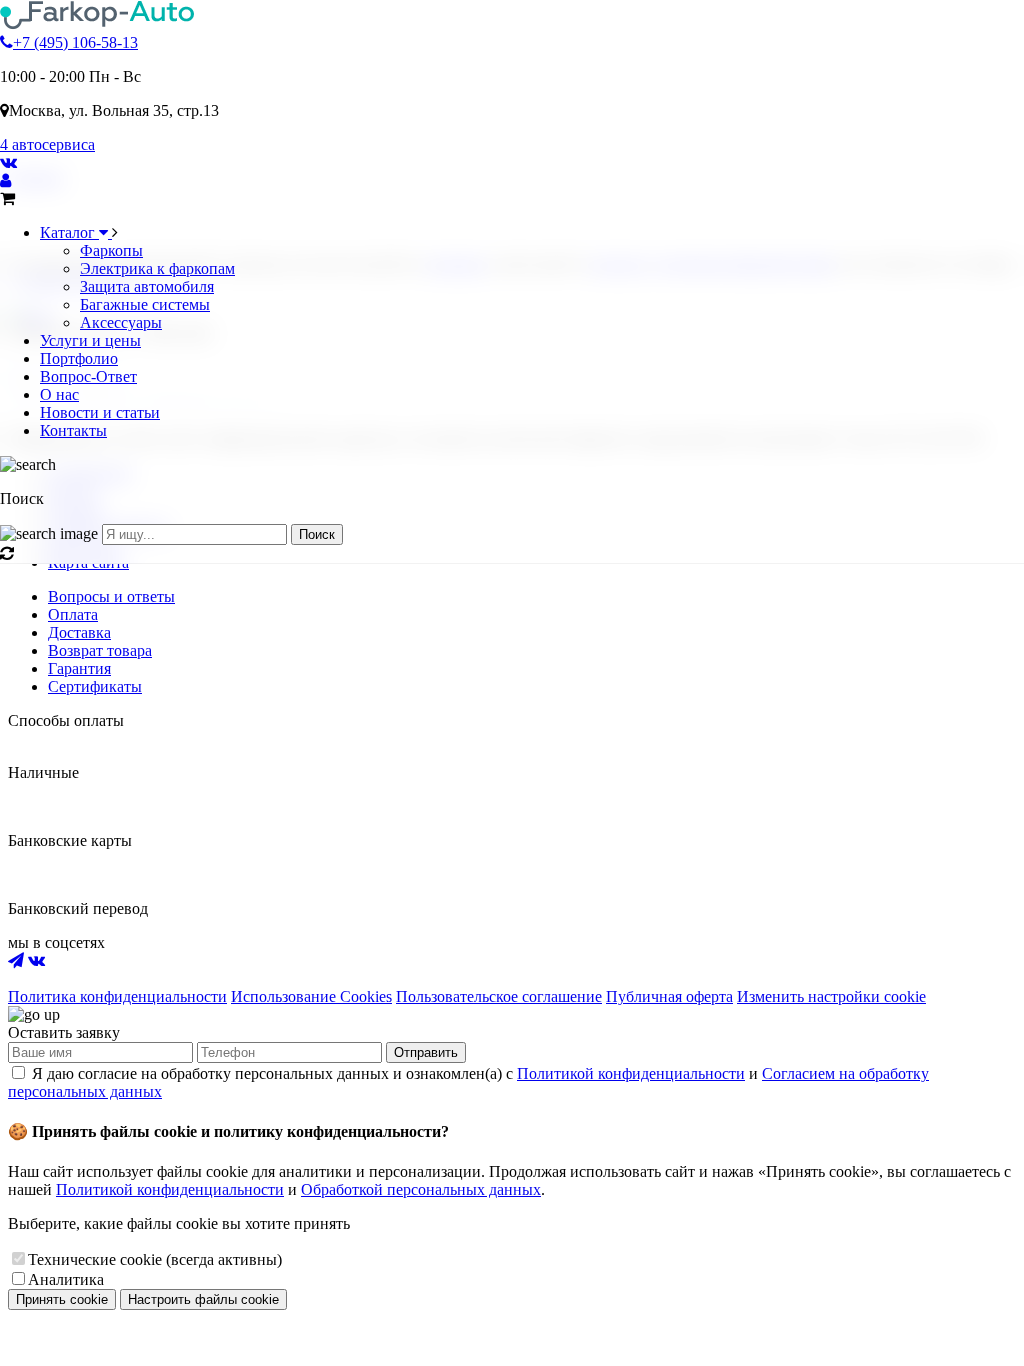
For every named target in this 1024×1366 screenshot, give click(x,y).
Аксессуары (121, 322)
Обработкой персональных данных (421, 1189)
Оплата (73, 614)
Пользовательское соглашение (499, 996)
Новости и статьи (100, 412)
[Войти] (5, 180)
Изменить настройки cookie (831, 996)
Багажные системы (145, 304)
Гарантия (79, 668)
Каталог (69, 232)
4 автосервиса (47, 144)
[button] (512, 482)
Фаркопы (111, 250)
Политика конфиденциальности (117, 996)
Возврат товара (100, 650)
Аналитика (66, 1279)
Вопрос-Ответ (88, 376)
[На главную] (97, 24)
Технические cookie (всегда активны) (155, 1259)
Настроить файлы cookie (203, 1299)
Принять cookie (62, 1299)
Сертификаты (95, 686)
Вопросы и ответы (111, 596)
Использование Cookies (311, 996)
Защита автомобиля (147, 286)
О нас (59, 394)
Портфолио (79, 358)
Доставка (79, 632)
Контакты (73, 430)
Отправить (426, 1052)
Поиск (317, 534)
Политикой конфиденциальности (631, 1073)
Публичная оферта (669, 996)
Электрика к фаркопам (157, 268)
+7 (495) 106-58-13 (75, 42)
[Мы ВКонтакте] (8, 162)
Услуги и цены (90, 340)
